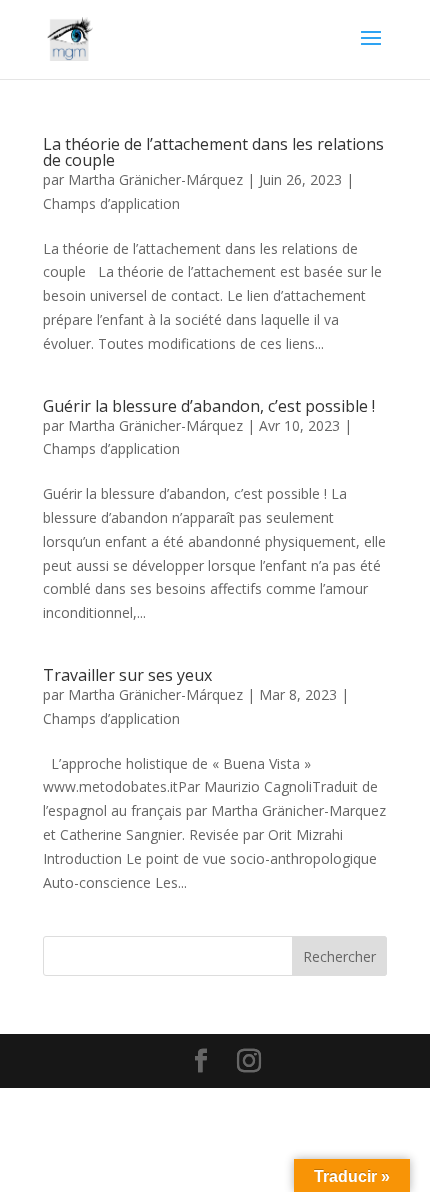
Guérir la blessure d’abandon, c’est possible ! (209, 406)
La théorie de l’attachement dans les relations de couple (213, 152)
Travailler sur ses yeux (127, 675)
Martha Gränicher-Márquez (155, 179)
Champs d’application (111, 203)
